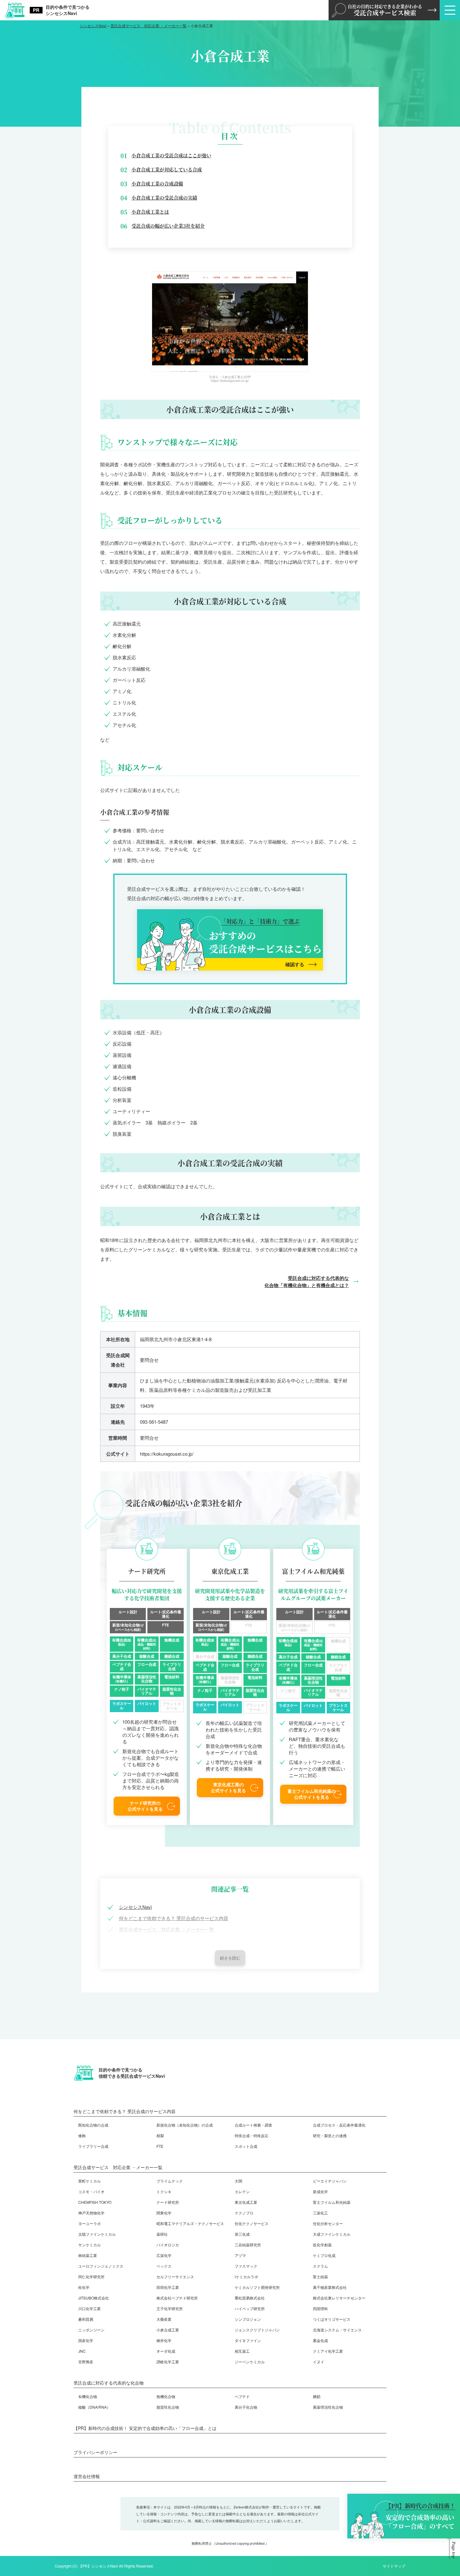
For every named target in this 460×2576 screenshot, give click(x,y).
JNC (82, 2351)
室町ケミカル (89, 2181)
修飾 (82, 2135)
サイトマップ (394, 2566)
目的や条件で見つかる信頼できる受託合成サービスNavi (132, 2073)
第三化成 (242, 2234)
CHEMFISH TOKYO (95, 2202)
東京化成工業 (246, 2202)
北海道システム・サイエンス (337, 2330)
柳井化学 (164, 2340)
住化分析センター (328, 2223)
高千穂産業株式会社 (330, 2287)
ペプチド (242, 2396)
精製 (160, 2135)
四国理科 (320, 2308)
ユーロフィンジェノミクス (101, 2266)
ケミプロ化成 (324, 2255)
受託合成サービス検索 (385, 10)
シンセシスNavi (135, 1907)
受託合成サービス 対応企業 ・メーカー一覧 (166, 1929)
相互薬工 (242, 2351)
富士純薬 (320, 2277)
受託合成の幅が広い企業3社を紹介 (168, 226)
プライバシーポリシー (95, 2452)
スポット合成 (246, 2146)
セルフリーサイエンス (175, 2277)
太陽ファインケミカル (97, 2234)
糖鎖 (317, 2396)
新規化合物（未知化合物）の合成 (185, 2125)
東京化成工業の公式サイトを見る (228, 1787)
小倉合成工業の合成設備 (157, 183)
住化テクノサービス (252, 2223)
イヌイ (319, 2362)
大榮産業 (164, 2319)
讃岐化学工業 (168, 2362)
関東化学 (164, 2213)
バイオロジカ (168, 2245)
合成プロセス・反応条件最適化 (339, 2125)
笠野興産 (86, 2362)
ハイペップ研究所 (250, 2308)
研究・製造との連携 (330, 2135)
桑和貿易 (86, 2319)
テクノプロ (244, 2213)
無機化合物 (166, 2396)
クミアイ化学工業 (328, 2351)
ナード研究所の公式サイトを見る (145, 1806)
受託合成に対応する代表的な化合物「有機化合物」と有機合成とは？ (307, 1282)
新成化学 (320, 2191)
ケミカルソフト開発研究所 (257, 2287)
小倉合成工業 (168, 2330)
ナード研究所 (168, 2202)
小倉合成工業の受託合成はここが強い (171, 155)
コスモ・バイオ (91, 2191)
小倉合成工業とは (150, 212)
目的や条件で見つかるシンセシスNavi (68, 10)
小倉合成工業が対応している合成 (167, 169)
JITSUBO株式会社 (94, 2298)
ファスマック (246, 2266)
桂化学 (84, 2287)
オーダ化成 (166, 2351)
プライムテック (170, 2181)
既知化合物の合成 (93, 2125)
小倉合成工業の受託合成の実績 (164, 198)
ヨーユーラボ (89, 2223)
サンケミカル (89, 2245)
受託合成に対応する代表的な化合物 (109, 2383)
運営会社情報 (87, 2476)
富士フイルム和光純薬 (332, 2202)
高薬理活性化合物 (328, 2407)
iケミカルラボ (246, 2277)
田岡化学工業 (168, 2287)
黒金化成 (320, 2340)
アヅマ (240, 2255)
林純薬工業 (88, 2255)
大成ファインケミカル (332, 2234)
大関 (238, 2181)
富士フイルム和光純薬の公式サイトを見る (312, 1794)
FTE (160, 2146)
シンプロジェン (248, 2319)
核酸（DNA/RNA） (94, 2407)
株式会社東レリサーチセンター (339, 2298)
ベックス (164, 2266)
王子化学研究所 (170, 2308)
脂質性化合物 (168, 2407)
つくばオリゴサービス (332, 2319)
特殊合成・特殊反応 (252, 2135)
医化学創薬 (322, 2245)
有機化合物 (88, 2396)
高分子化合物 (246, 2407)
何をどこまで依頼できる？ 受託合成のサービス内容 (174, 1918)
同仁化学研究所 (91, 2277)
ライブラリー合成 (93, 2146)
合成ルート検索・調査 (253, 2125)
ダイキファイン (248, 2340)
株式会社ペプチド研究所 (177, 2298)
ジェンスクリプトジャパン (257, 2330)
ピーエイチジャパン (330, 2181)
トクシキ (164, 2191)
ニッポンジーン (91, 2330)
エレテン (242, 2191)
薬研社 (162, 2234)
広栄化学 (164, 2255)
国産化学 (86, 2340)
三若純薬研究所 (248, 2245)
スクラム (320, 2266)
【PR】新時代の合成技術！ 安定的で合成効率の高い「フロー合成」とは (145, 2428)
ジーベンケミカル (250, 2362)
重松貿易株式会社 (250, 2298)
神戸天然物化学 (91, 2213)
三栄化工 (320, 2213)
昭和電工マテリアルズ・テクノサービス (190, 2223)
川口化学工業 (89, 2308)
